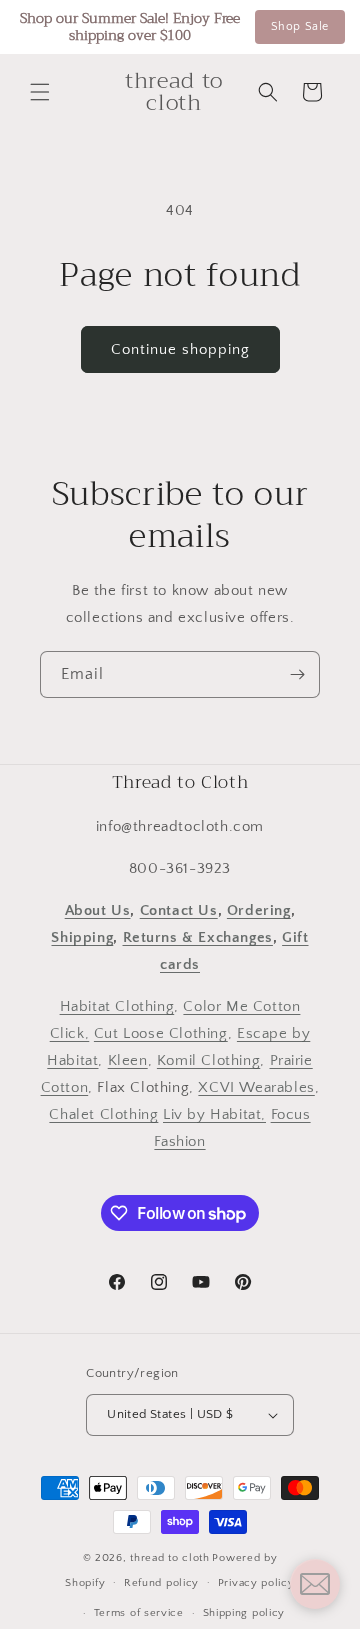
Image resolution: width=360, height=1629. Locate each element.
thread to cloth (170, 1558)
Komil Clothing (208, 1060)
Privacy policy (256, 1583)
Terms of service (139, 1613)
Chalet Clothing (103, 1114)
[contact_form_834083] (315, 1584)
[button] (40, 92)
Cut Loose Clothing (161, 1033)
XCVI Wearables (256, 1087)
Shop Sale (300, 26)
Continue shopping (180, 349)
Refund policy (161, 1583)
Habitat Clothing (117, 1006)
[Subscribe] (297, 674)
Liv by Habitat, (214, 1114)
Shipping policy (244, 1613)
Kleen (128, 1060)
